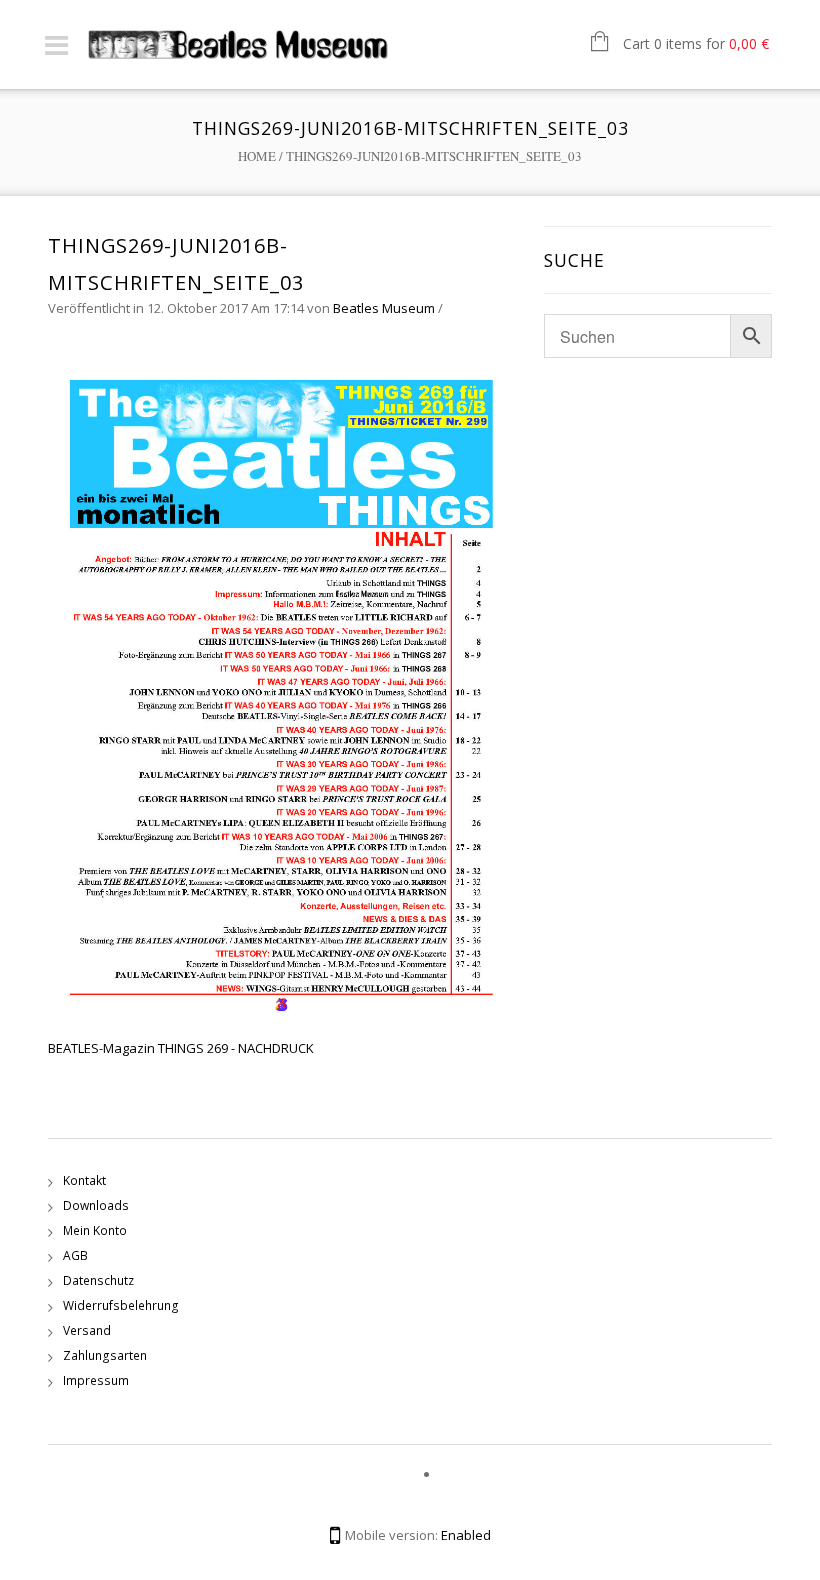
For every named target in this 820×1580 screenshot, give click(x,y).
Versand (87, 1330)
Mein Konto (95, 1230)
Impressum (96, 1380)
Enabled (466, 1535)
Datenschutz (98, 1280)
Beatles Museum (384, 308)
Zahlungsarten (105, 1355)
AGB (75, 1255)
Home (257, 156)
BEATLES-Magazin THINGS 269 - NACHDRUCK (181, 1048)
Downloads (96, 1205)
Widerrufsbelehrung (121, 1305)
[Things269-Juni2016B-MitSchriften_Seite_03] (286, 687)
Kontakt (84, 1180)
